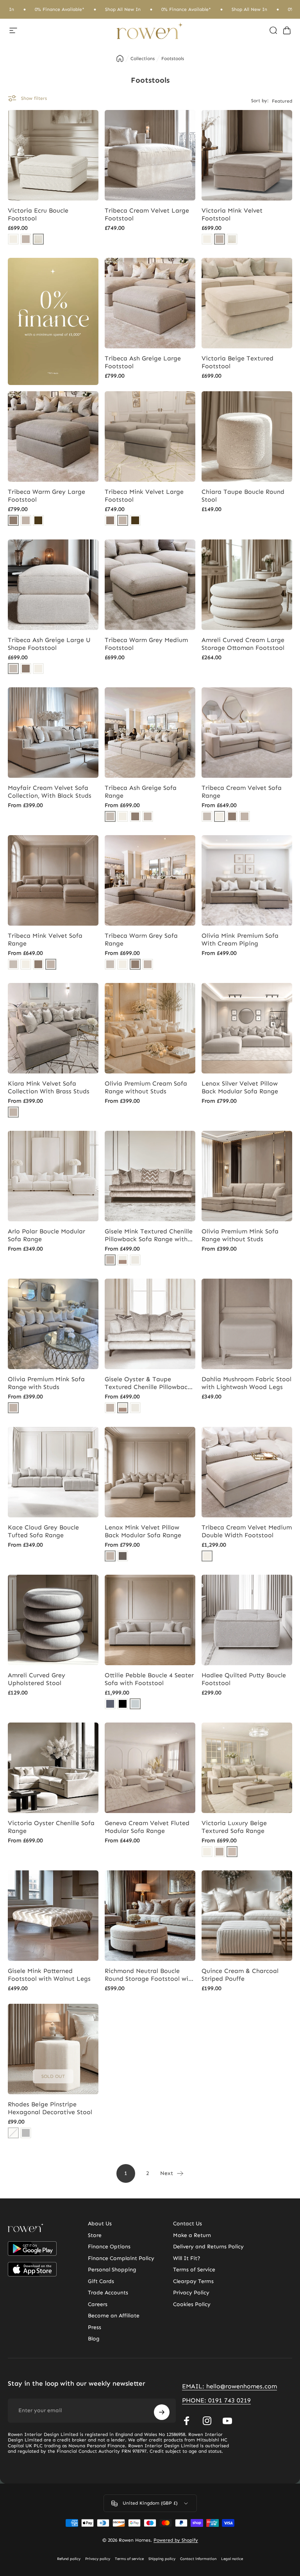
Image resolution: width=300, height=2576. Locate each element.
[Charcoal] (110, 1704)
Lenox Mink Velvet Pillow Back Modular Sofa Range (143, 1531)
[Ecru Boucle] (38, 239)
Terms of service (129, 2559)
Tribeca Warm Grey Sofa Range (141, 939)
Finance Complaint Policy (121, 2258)
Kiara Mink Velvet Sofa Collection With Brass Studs (49, 1087)
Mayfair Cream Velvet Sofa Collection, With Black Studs (50, 792)
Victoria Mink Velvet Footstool (232, 214)
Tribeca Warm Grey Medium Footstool (146, 644)
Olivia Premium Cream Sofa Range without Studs (146, 1087)
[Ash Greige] (13, 669)
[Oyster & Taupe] (123, 1260)
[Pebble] (135, 1704)
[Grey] (26, 2133)
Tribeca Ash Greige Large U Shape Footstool (49, 644)
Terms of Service (194, 2270)
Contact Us (187, 2224)
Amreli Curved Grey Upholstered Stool (37, 1679)
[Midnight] (123, 1704)
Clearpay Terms (193, 2281)
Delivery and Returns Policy (208, 2247)
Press (95, 2327)
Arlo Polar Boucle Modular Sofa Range (46, 1235)
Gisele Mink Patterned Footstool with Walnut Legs (49, 1975)
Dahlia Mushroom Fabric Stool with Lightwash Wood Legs (246, 1383)
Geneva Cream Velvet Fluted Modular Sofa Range (147, 1827)
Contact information (198, 2559)
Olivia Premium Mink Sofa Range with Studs (46, 1383)
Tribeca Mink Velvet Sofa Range (45, 939)
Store (95, 2235)
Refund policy (69, 2559)
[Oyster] (135, 1260)
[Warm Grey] (13, 520)
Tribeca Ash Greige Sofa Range (141, 792)
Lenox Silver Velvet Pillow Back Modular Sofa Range (240, 1087)
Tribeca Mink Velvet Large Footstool (144, 496)
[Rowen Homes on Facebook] (187, 2421)
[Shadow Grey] (123, 1556)
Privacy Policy (191, 2293)
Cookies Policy (192, 2304)
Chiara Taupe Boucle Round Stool (243, 496)
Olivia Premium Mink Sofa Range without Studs (240, 1235)
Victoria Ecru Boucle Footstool (38, 214)
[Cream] (13, 239)
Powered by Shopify (176, 2540)
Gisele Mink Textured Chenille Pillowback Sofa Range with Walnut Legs (149, 1235)
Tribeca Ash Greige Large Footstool (143, 362)
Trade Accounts (108, 2293)
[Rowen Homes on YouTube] (227, 2421)
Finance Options (109, 2247)
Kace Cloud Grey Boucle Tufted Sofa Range (43, 1531)
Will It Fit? (187, 2258)
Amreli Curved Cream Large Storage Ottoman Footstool (243, 644)
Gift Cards (101, 2281)
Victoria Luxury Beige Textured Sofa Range (234, 1827)
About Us (100, 2224)
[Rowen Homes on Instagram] (207, 2421)
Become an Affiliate (114, 2316)
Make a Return (192, 2235)
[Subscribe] (162, 2412)
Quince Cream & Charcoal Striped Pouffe (240, 1975)
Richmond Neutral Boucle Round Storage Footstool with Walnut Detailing (150, 1975)
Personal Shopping (112, 2270)
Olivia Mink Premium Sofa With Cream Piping (240, 939)
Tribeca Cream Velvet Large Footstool (147, 214)
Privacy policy (98, 2559)
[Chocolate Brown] (38, 520)
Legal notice (232, 2559)
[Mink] (26, 239)
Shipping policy (162, 2559)
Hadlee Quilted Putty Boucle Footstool (244, 1679)
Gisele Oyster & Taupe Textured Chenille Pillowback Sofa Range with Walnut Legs (149, 1383)
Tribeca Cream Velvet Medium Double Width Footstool (247, 1531)
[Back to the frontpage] (120, 59)
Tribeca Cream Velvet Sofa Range (242, 792)
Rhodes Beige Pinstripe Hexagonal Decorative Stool (50, 2108)
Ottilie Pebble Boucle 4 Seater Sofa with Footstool (149, 1679)
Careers (98, 2304)
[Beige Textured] (232, 1852)
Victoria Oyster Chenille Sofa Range (51, 1827)
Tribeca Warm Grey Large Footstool (46, 496)
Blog (94, 2339)
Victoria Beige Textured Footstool (237, 362)
